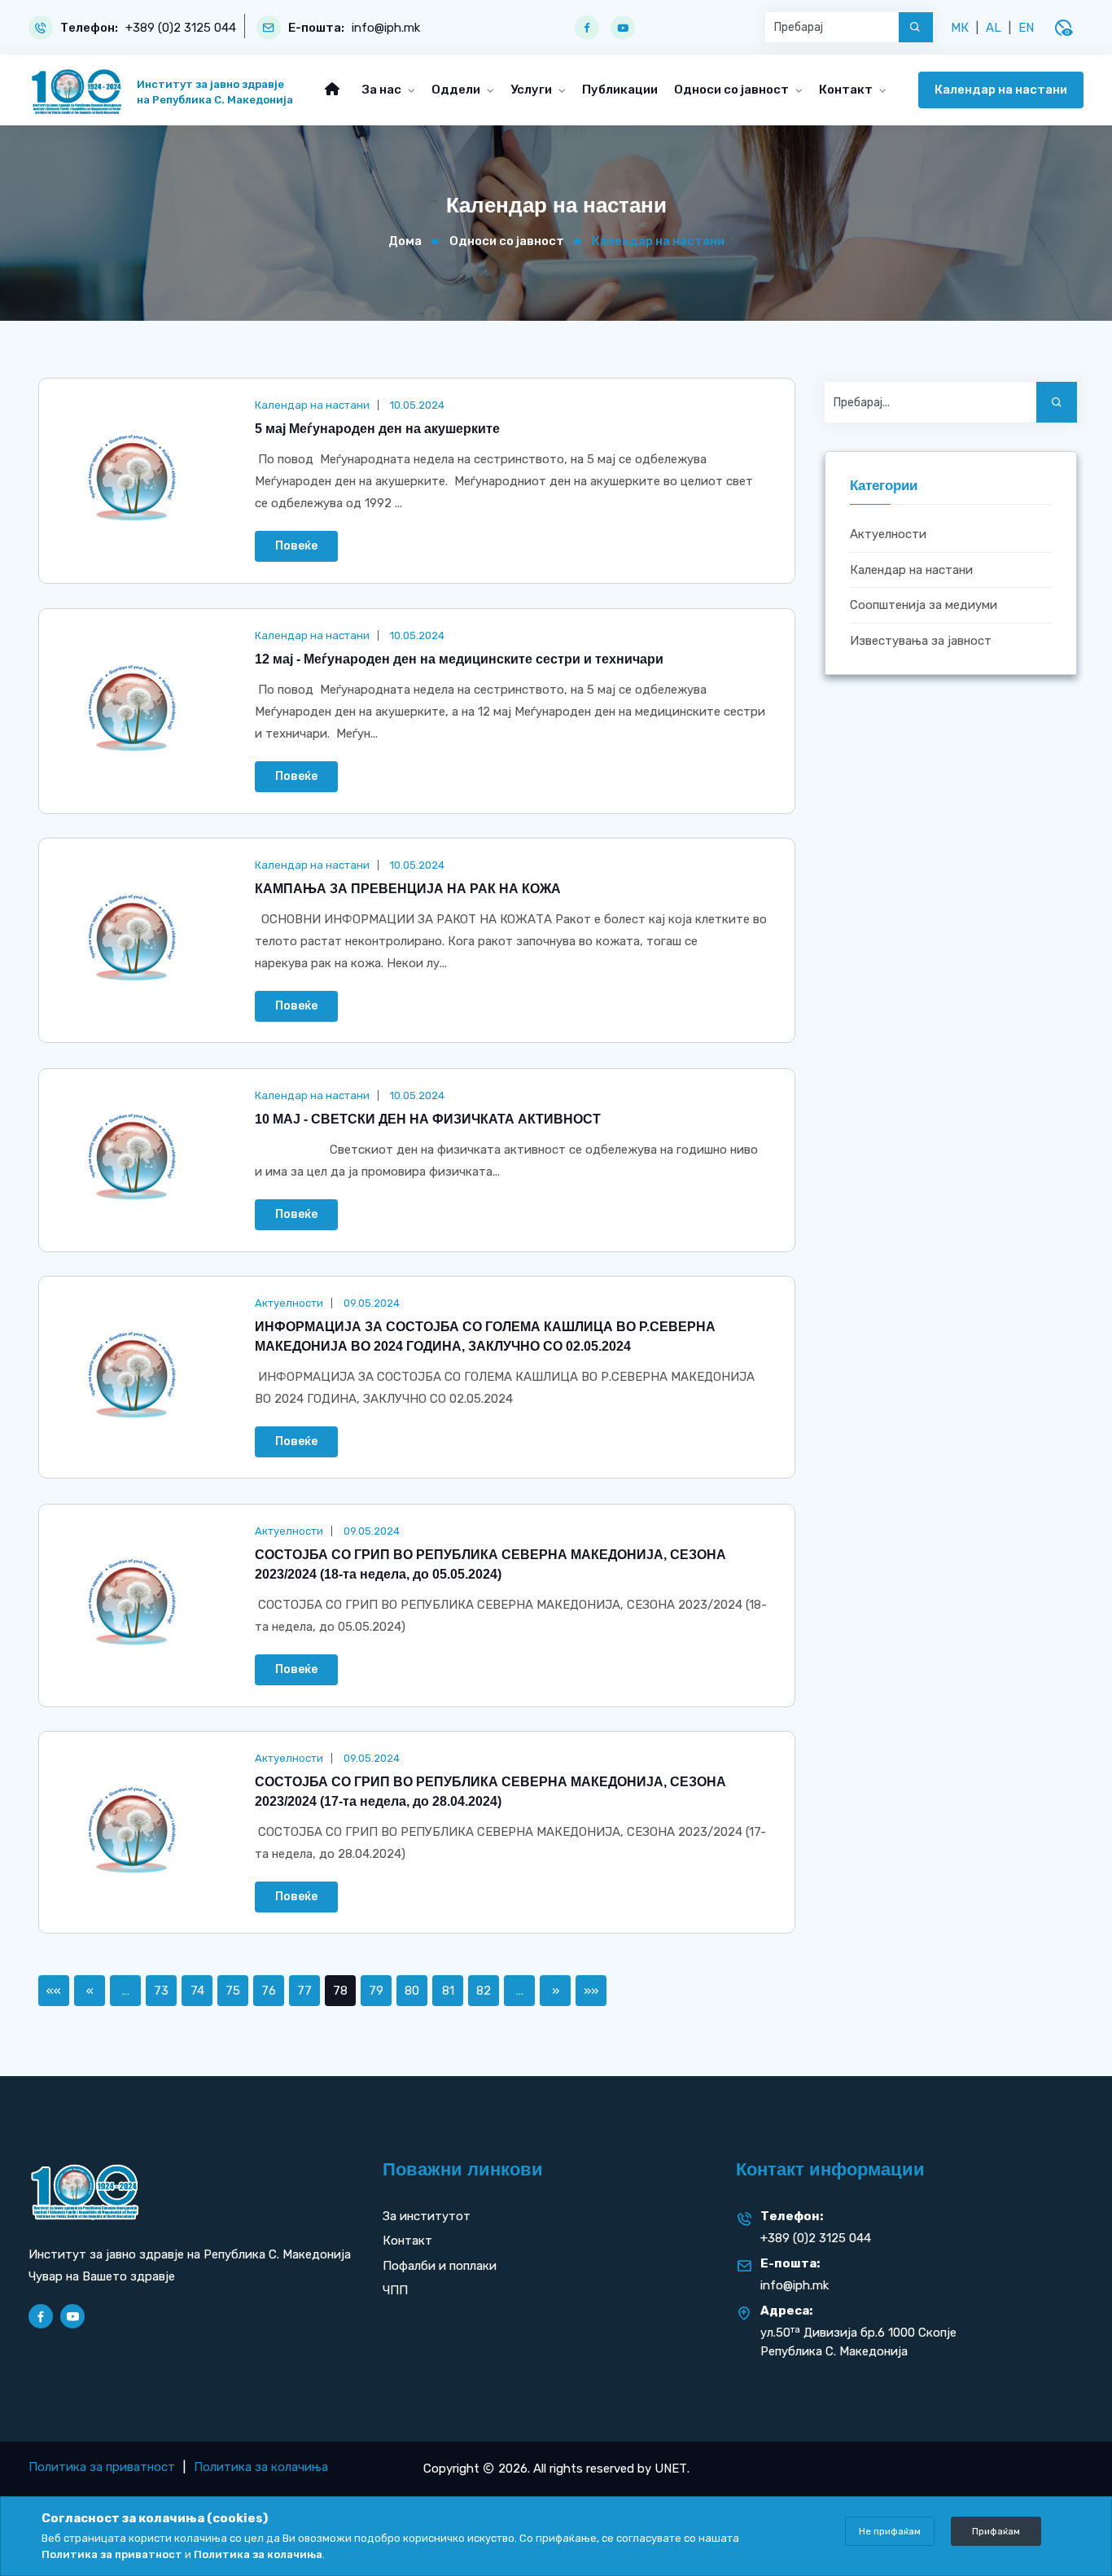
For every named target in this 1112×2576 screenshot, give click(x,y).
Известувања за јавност (921, 641)
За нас (383, 90)
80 (412, 1991)
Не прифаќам (890, 2531)
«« (54, 1991)
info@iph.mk (386, 28)
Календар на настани (1001, 90)
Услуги (532, 90)
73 (161, 1991)
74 (197, 1991)
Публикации (620, 90)
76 (269, 1991)
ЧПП (395, 2290)
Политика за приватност (102, 2467)
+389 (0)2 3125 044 (181, 28)
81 (448, 1991)
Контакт (847, 90)
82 (484, 1991)
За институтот (427, 2216)
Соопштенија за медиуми (924, 605)
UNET (671, 2469)
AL (994, 28)
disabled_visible (1063, 28)
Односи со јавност (733, 90)
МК (960, 28)
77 (304, 1991)
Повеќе (296, 546)
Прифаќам (996, 2531)
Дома (405, 241)
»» (591, 1991)
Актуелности (888, 534)
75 (233, 1991)
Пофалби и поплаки (440, 2266)
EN (1026, 28)
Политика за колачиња (261, 2467)
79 (376, 1991)
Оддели (457, 90)
